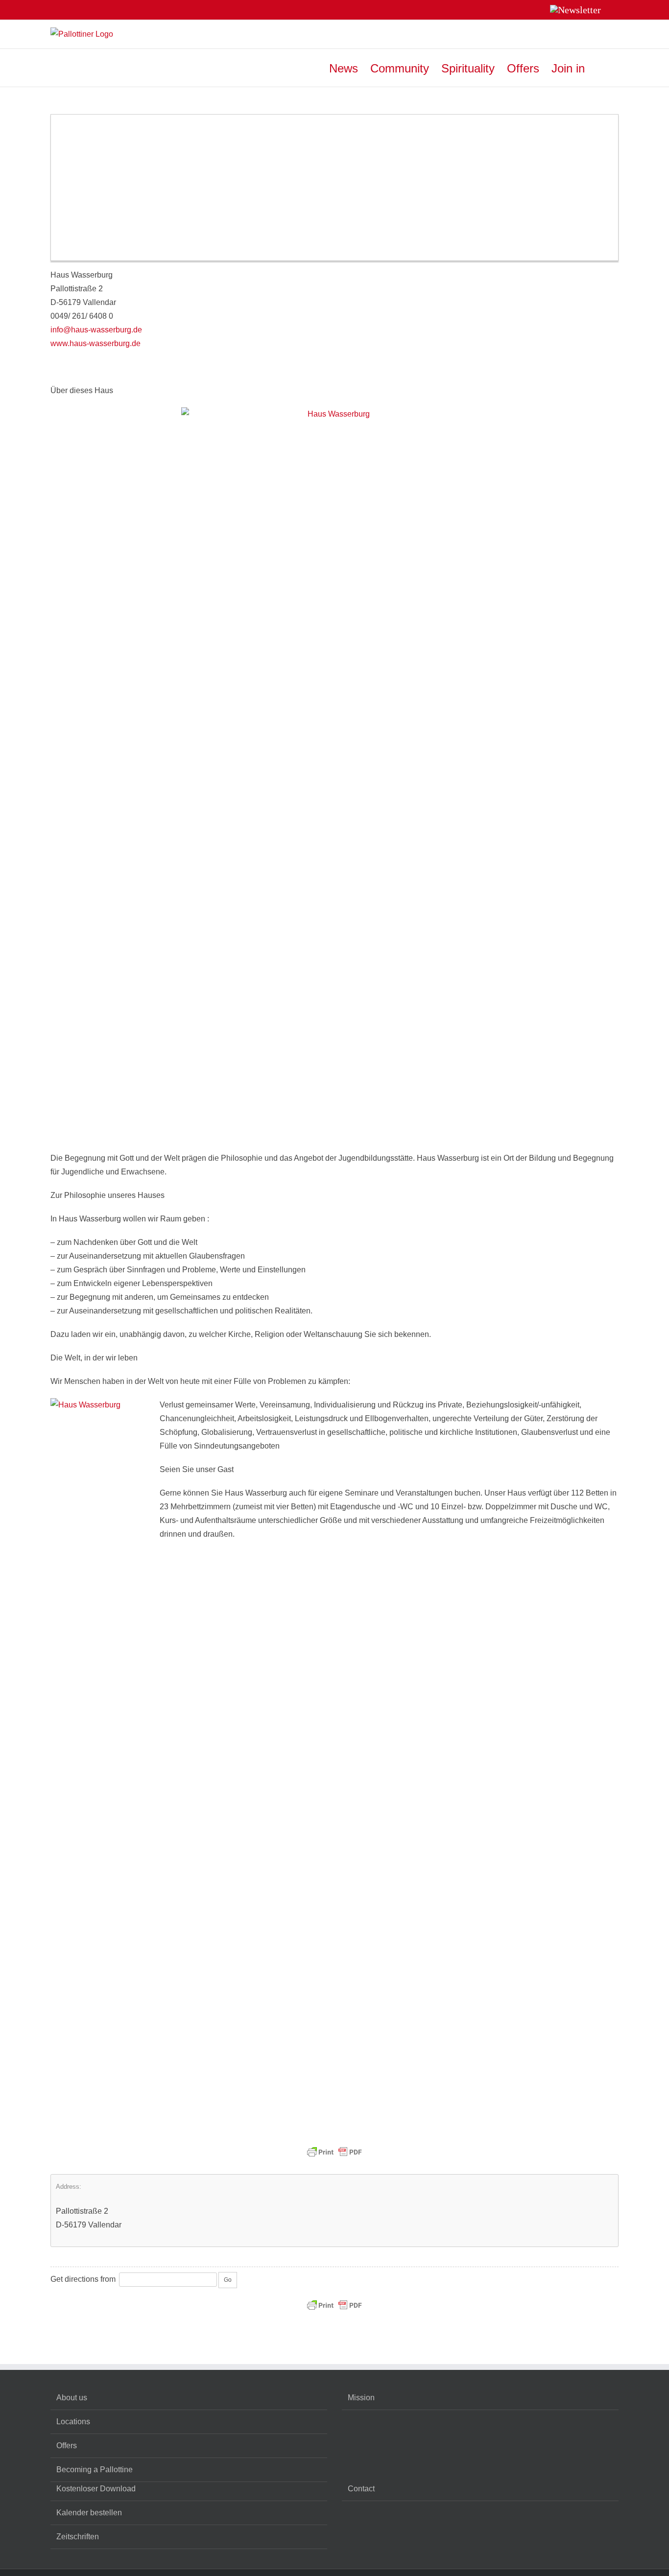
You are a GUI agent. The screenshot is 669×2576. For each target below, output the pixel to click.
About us (72, 2398)
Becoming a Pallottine (95, 2470)
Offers (67, 2446)
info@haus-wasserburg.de (96, 330)
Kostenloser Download (96, 2489)
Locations (73, 2422)
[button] (602, 68)
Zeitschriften (78, 2537)
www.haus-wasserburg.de (96, 343)
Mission (361, 2398)
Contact (361, 2489)
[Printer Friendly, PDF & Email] (334, 2146)
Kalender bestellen (89, 2513)
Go (228, 2280)
